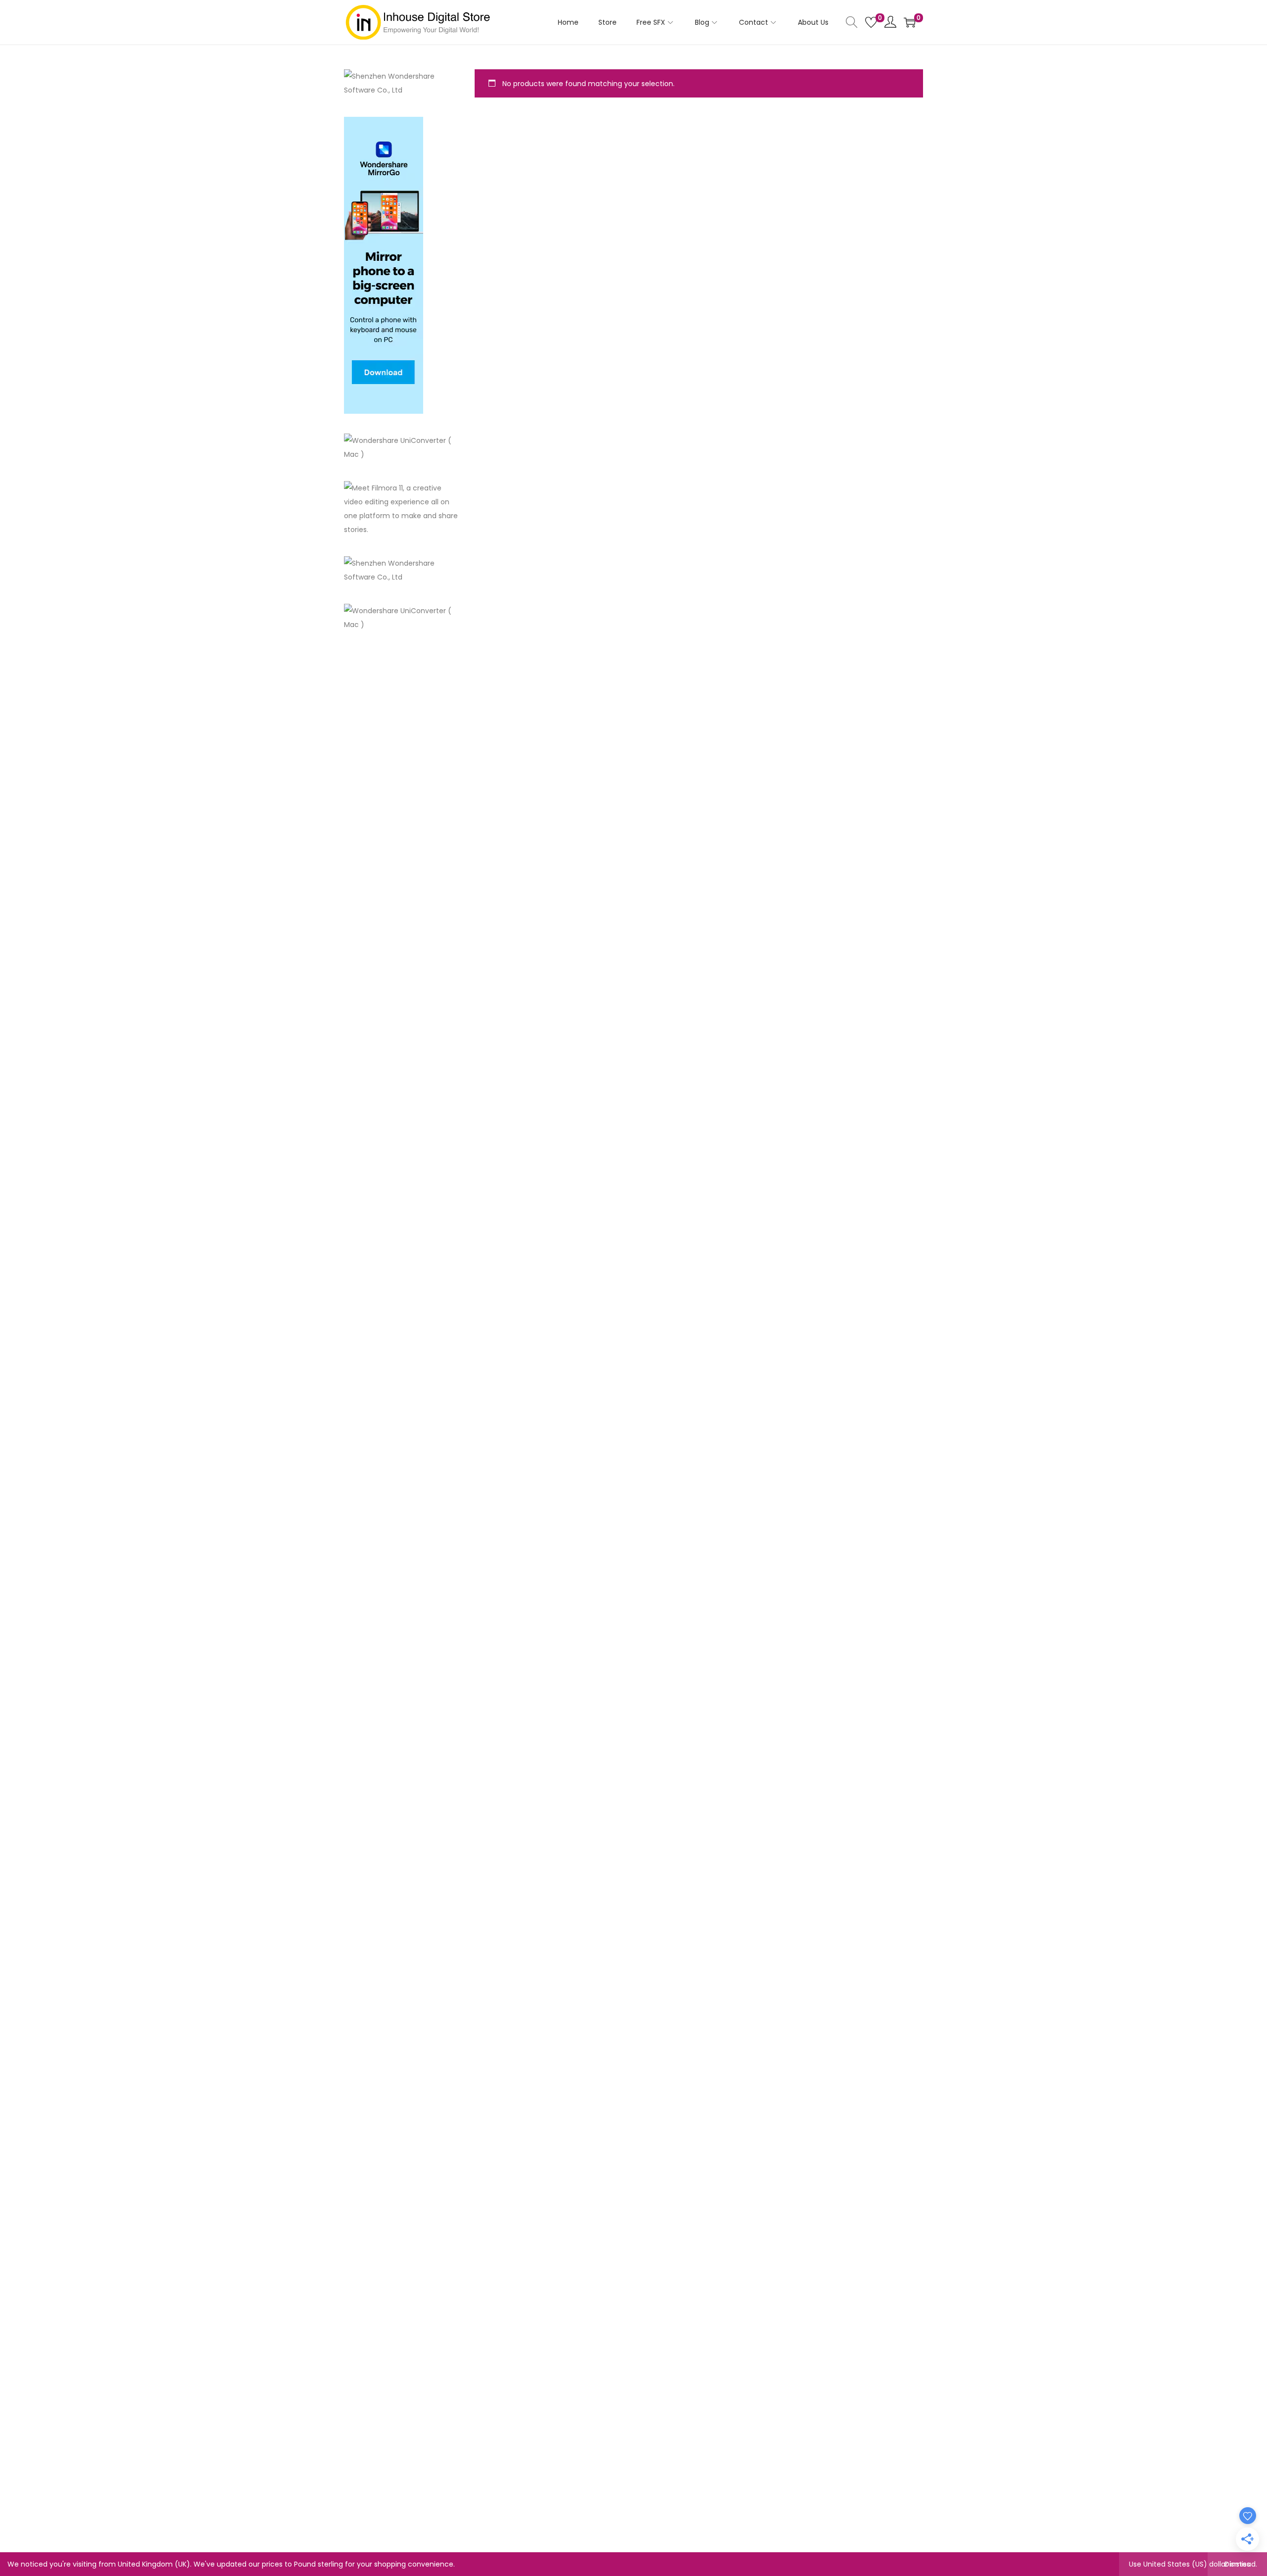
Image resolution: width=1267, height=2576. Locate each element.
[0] (871, 22)
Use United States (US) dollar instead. (1193, 2564)
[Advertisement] (402, 800)
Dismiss (1237, 2564)
